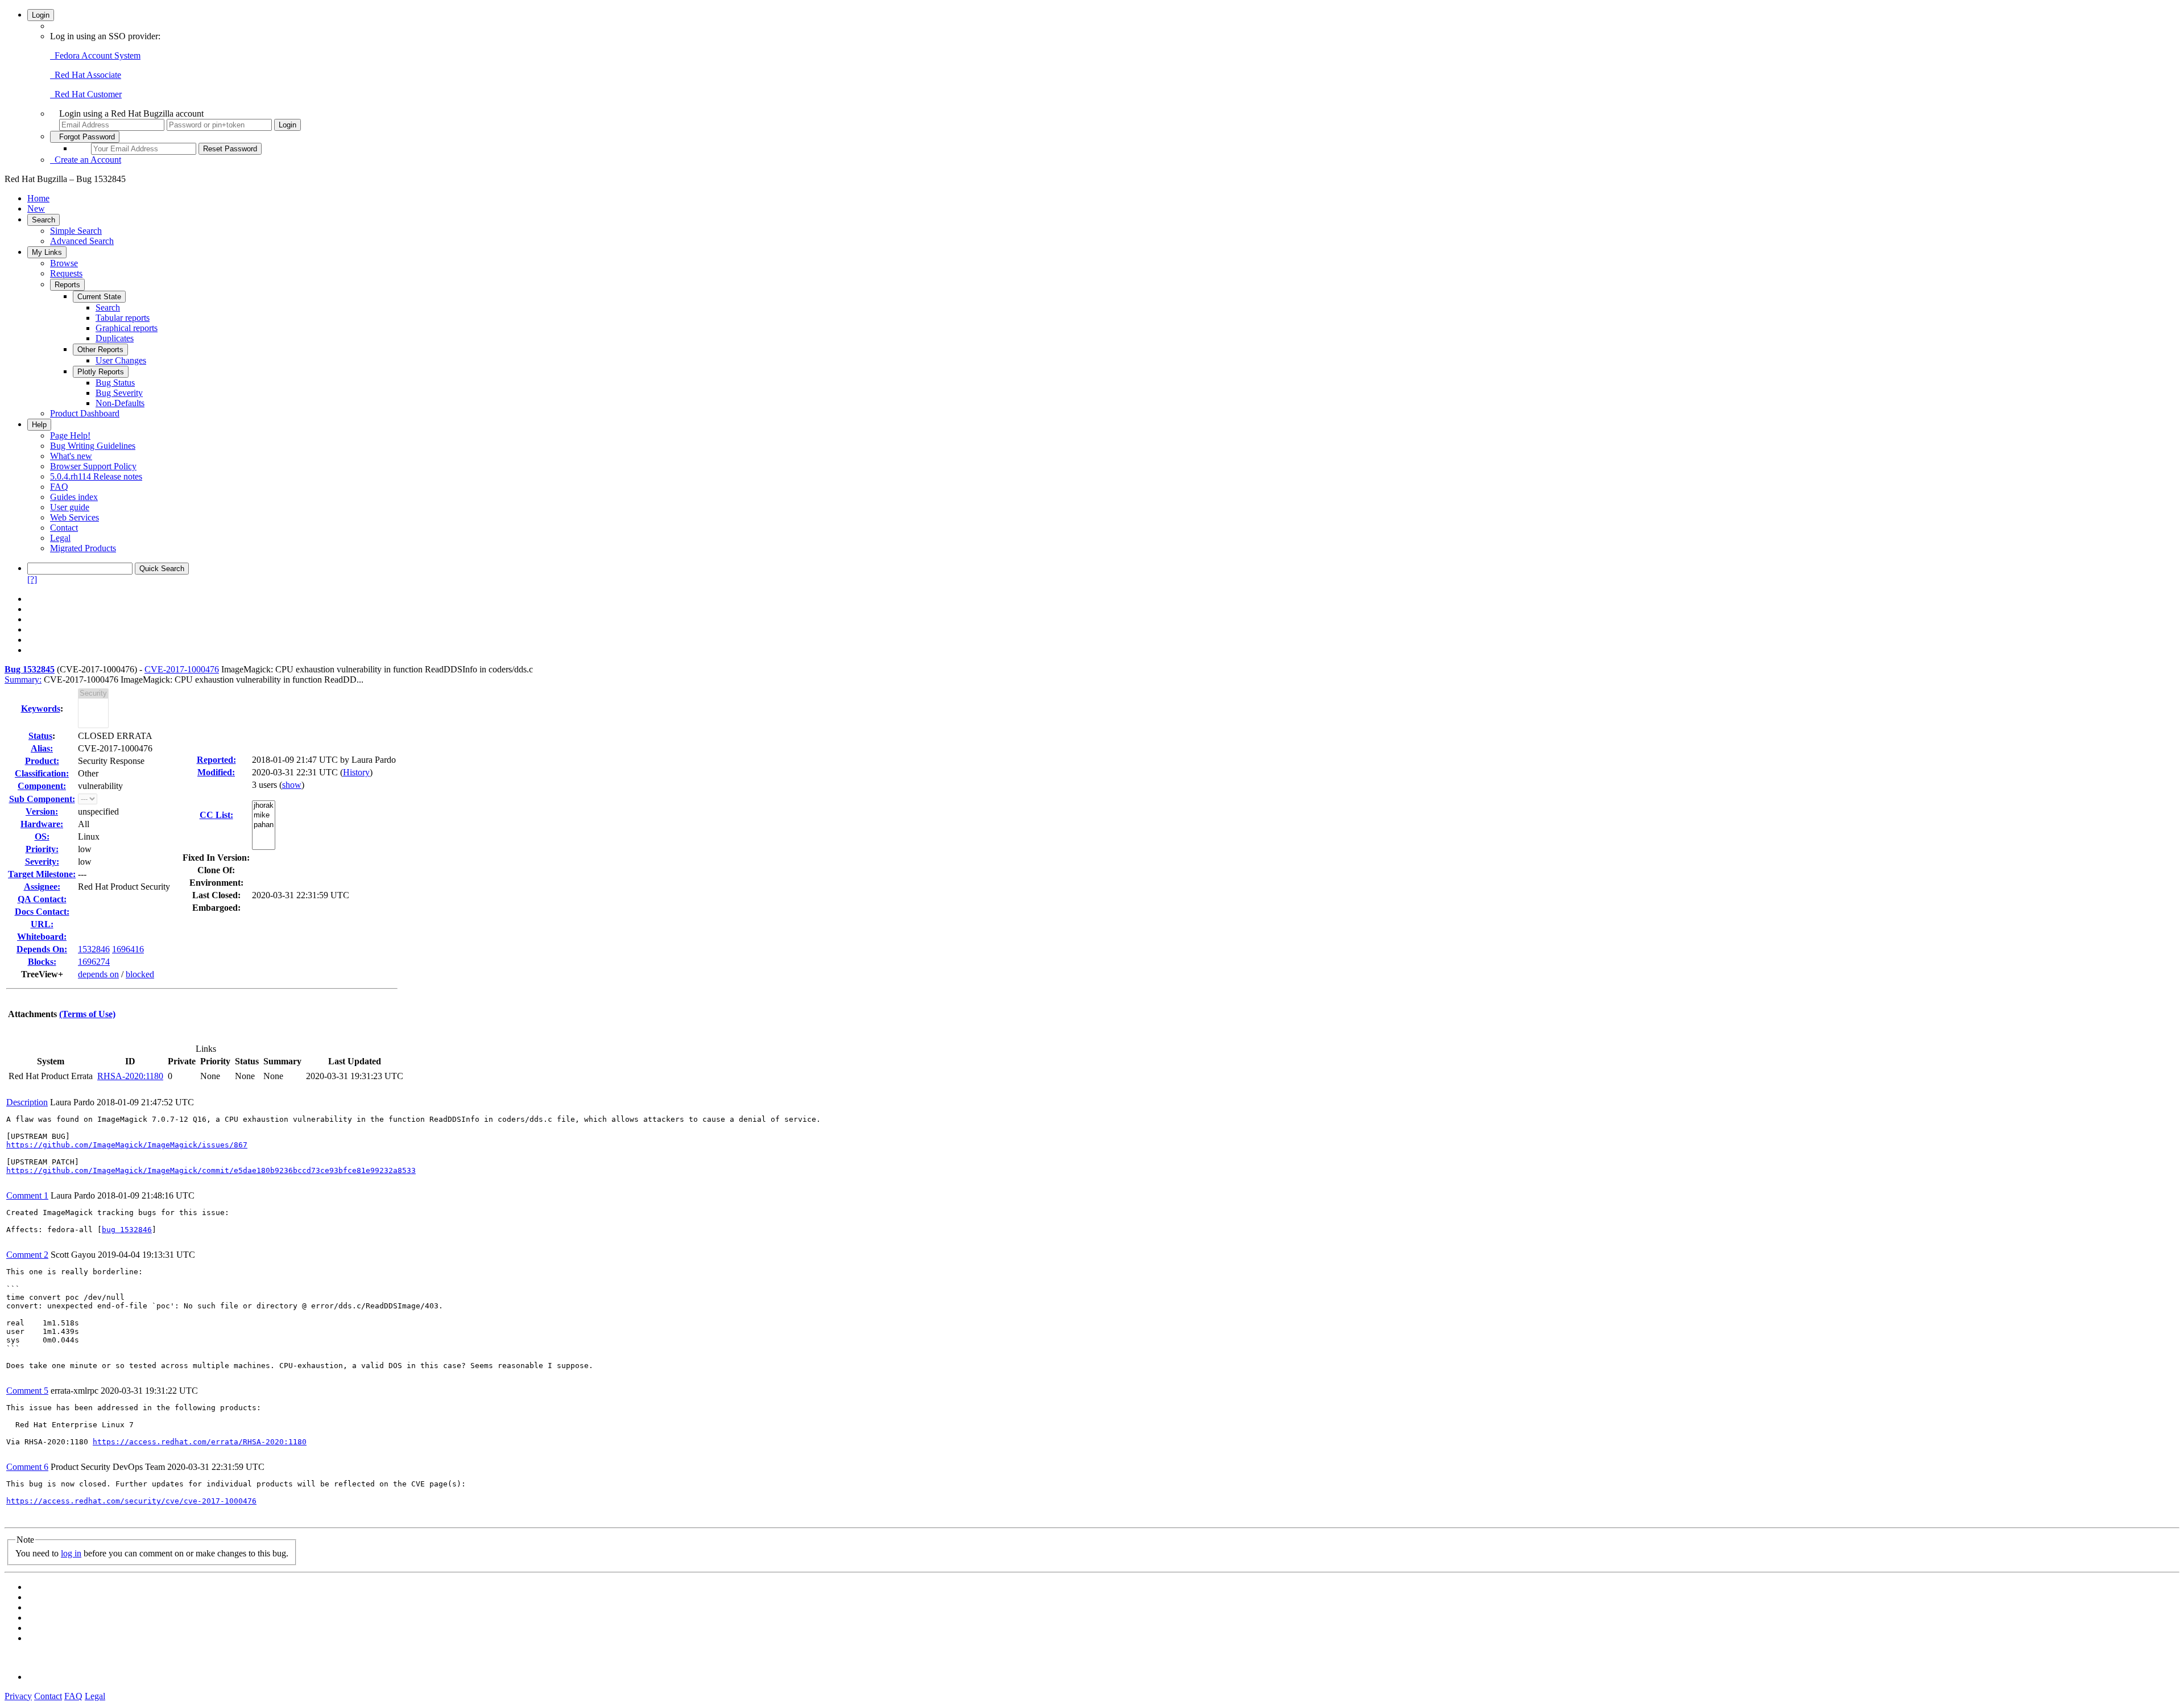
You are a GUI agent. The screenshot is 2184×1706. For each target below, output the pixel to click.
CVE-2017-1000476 (182, 669)
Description (27, 1102)
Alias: (42, 748)
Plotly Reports (101, 372)
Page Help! (70, 435)
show (292, 785)
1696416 (128, 949)
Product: (42, 761)
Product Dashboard (85, 413)
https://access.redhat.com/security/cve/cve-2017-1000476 (131, 1501)
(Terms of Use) (87, 1014)
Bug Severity (119, 393)
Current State (99, 297)
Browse (64, 263)
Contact (64, 528)
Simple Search (76, 231)
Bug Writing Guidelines (93, 446)
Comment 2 (27, 1255)
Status (40, 736)
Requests (66, 273)
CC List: (216, 815)
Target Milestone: (42, 874)
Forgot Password (85, 137)
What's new (71, 456)
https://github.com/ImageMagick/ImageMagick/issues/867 (127, 1145)
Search (44, 220)
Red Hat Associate (86, 75)
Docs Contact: (42, 912)
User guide (70, 507)
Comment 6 (27, 1467)
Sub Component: (42, 799)
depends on (98, 974)
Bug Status (115, 383)
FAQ (59, 487)
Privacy (18, 1696)
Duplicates (115, 338)
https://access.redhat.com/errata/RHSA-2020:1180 (200, 1442)
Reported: (216, 760)
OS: (42, 837)
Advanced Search (82, 241)
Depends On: (42, 949)
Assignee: (42, 887)
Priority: (42, 849)
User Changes (121, 360)
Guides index (74, 497)
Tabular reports (123, 318)
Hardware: (42, 824)
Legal (60, 538)
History (356, 772)
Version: (42, 811)
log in (71, 1553)
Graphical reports (127, 328)
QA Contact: (42, 899)
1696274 (94, 962)
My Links (47, 252)
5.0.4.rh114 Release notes (96, 476)
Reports (67, 285)
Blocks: (42, 962)
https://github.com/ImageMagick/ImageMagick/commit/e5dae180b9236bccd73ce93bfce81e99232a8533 (211, 1170)
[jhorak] (264, 806)
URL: (42, 924)
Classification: (42, 773)
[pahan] (264, 825)
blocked (140, 974)
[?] (32, 579)
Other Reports (100, 350)
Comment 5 (27, 1391)
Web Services (75, 517)
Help (39, 425)
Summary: (23, 679)
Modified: (216, 772)
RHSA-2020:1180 (130, 1076)
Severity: (42, 862)
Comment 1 (27, 1195)
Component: (42, 786)
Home (38, 198)
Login (41, 15)
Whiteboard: (42, 937)
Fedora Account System (95, 55)
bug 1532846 (127, 1230)
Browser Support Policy (93, 466)
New (36, 208)
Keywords (41, 709)
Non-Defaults (120, 403)
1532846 (94, 949)
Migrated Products (83, 548)
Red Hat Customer (86, 94)
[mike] (264, 815)
